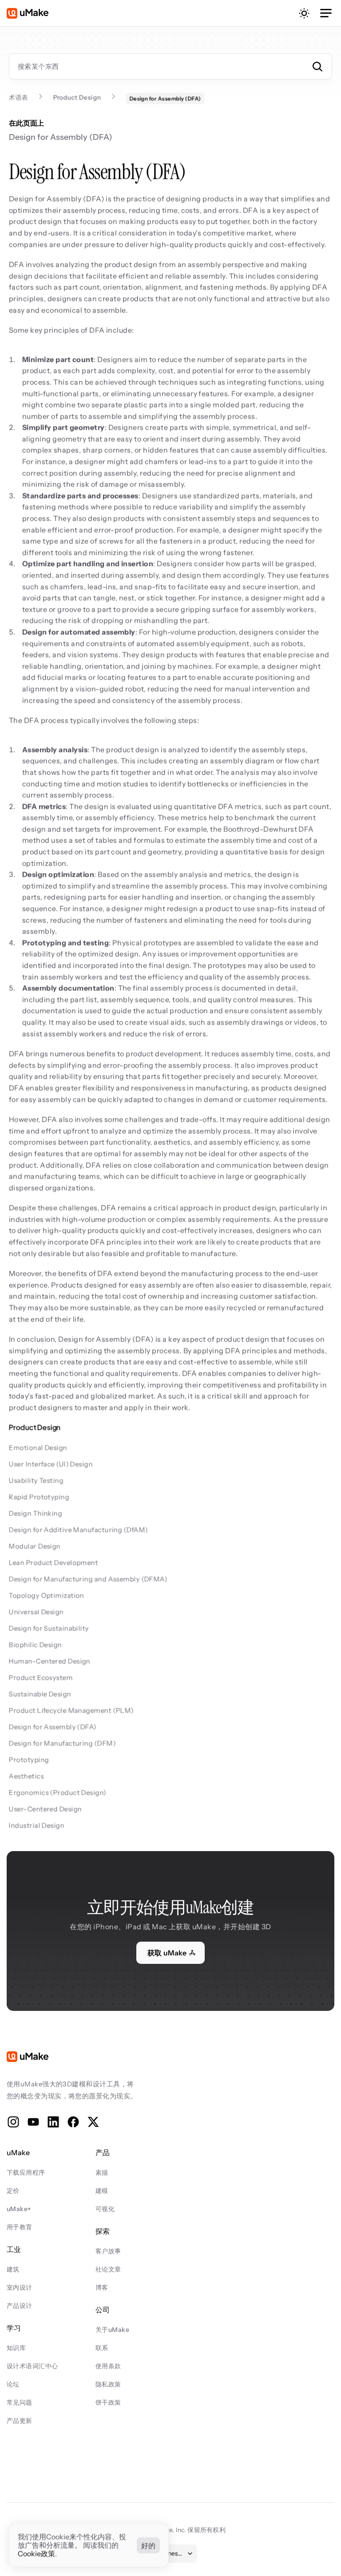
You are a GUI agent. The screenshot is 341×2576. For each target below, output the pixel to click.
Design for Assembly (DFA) (61, 137)
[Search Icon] (170, 66)
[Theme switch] (304, 13)
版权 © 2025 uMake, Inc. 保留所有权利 (170, 2530)
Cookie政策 (36, 2554)
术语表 (18, 97)
